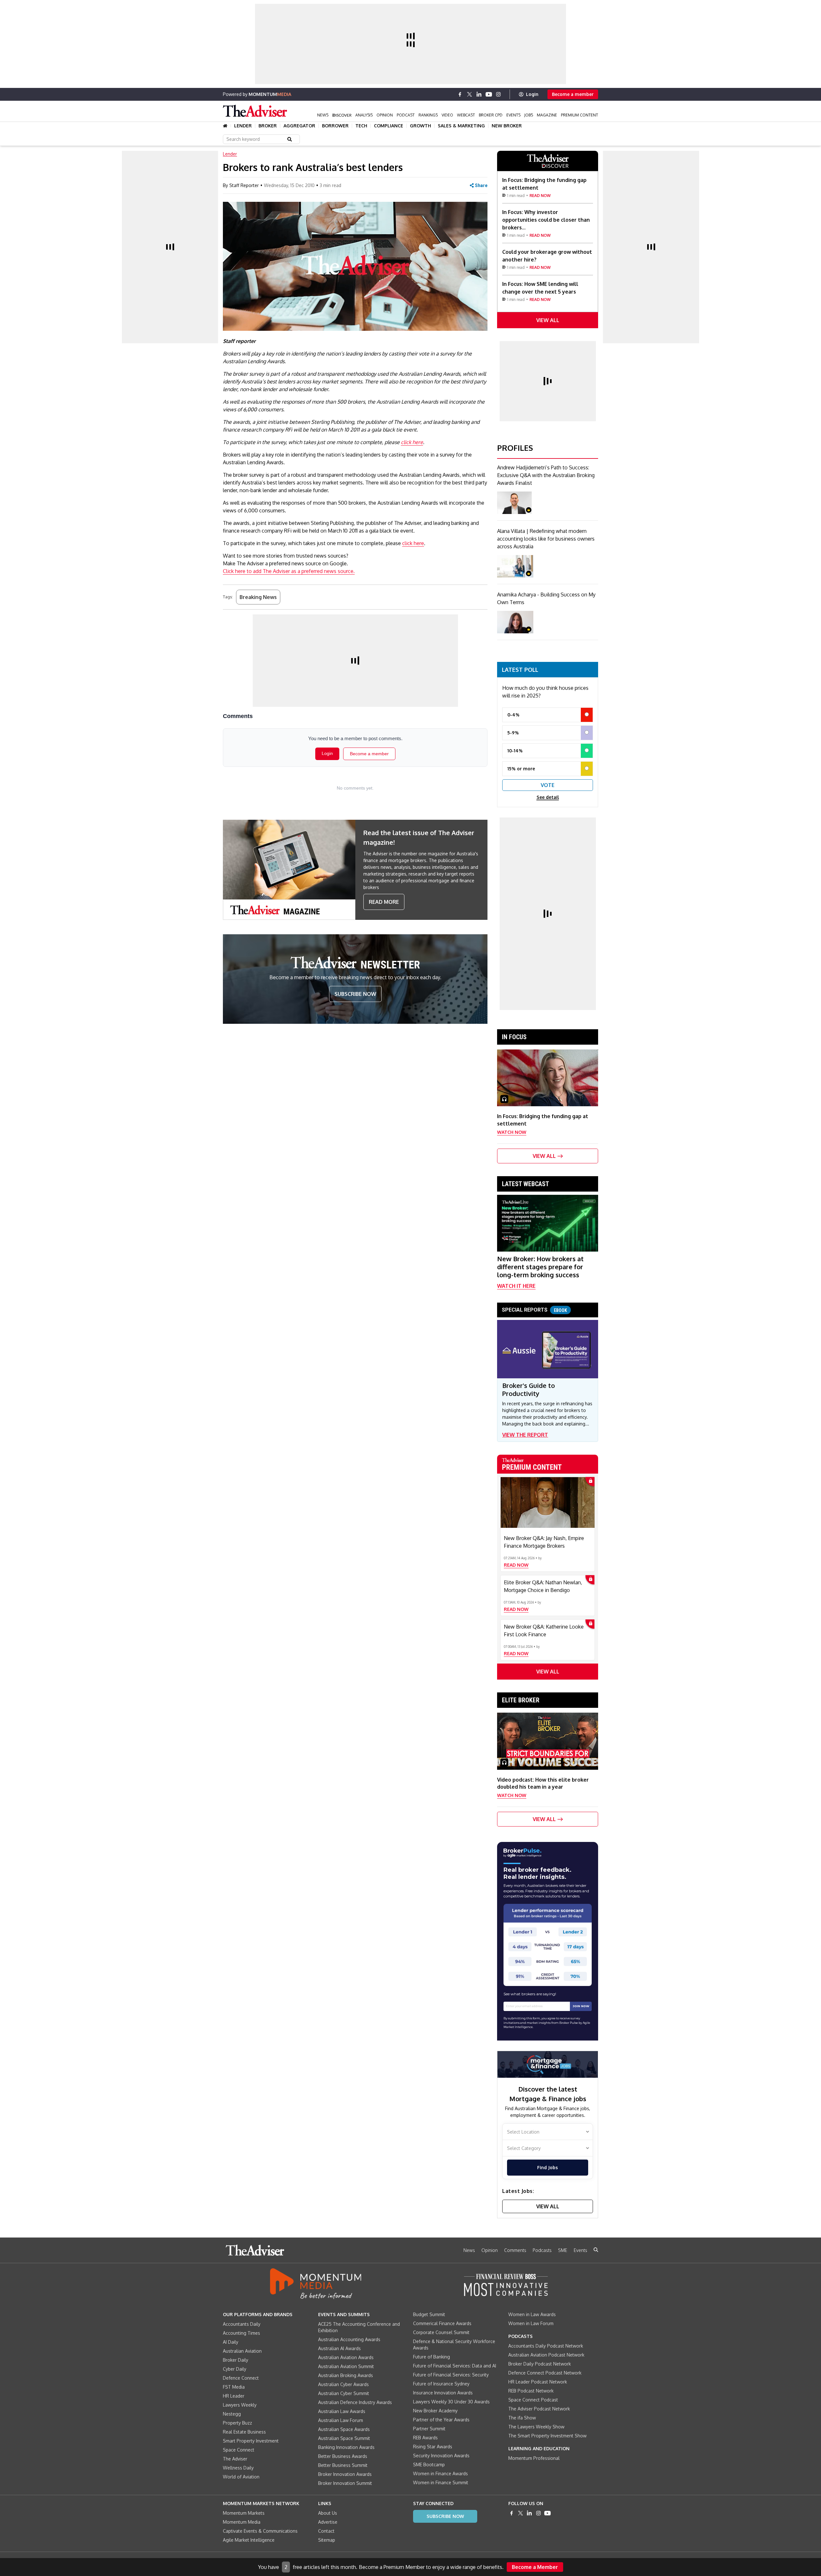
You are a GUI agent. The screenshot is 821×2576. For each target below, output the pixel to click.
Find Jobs (547, 2167)
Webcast (466, 115)
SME (563, 2250)
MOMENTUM (270, 94)
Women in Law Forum (531, 2323)
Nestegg (232, 2414)
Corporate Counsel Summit (441, 2332)
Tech (361, 126)
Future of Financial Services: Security (451, 2375)
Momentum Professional (534, 2458)
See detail (548, 797)
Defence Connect (241, 2378)
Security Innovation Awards (441, 2456)
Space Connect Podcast (533, 2400)
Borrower (335, 126)
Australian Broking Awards (346, 2375)
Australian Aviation (242, 2351)
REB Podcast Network (531, 2391)
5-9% (513, 733)
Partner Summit (429, 2429)
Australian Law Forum (341, 2420)
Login (532, 94)
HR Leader (234, 2396)
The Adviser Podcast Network (539, 2409)
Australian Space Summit (344, 2438)
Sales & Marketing (461, 126)
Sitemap (327, 2540)
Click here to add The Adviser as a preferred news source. (289, 571)
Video (447, 115)
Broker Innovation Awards (345, 2474)
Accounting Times (241, 2333)
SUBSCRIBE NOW (355, 994)
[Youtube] (489, 94)
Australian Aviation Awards (346, 2357)
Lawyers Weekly (240, 2405)
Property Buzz (237, 2423)
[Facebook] (460, 94)
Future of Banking (432, 2357)
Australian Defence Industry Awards (355, 2402)
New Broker (507, 126)
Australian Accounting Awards (349, 2339)
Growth (420, 126)
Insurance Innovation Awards (443, 2393)
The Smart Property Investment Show (547, 2436)
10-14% (515, 751)
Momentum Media (242, 2522)
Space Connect (239, 2450)
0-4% (513, 715)
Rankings (428, 115)
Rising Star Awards (433, 2447)
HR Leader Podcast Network (538, 2382)
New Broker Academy (435, 2411)
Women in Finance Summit (441, 2482)
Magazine (547, 115)
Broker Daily (236, 2360)
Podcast (406, 115)
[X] (470, 94)
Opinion (385, 115)
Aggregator (299, 126)
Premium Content (580, 115)
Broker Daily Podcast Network (540, 2364)
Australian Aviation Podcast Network (546, 2355)
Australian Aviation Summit (346, 2366)
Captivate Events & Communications (260, 2531)
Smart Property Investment (251, 2441)
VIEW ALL (548, 320)
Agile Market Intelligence (249, 2540)
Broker (268, 126)
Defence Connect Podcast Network (545, 2373)
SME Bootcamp (429, 2465)
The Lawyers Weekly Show (536, 2427)
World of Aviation (241, 2477)
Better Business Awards (343, 2456)
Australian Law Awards (342, 2411)
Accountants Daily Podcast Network (546, 2346)
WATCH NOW (512, 1132)
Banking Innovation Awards (346, 2447)
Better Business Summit (343, 2465)
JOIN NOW (581, 2006)
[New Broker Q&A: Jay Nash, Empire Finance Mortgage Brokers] (548, 1502)
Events (513, 115)
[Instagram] (498, 94)
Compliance (389, 126)
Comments (515, 2250)
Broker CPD (491, 115)
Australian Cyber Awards (343, 2384)
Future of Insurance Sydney (441, 2384)
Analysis (364, 115)
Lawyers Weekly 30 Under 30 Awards (451, 2402)
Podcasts (542, 2250)
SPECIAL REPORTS (534, 1310)
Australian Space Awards (344, 2429)
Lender (243, 126)
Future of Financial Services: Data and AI (455, 2366)
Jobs (529, 115)
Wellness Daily (238, 2468)
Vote (548, 785)
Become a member (573, 94)
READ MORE (384, 902)
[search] (596, 2250)
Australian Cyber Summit (344, 2393)
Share (481, 185)
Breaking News (258, 597)
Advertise (328, 2522)
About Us (328, 2513)
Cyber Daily (235, 2369)
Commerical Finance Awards (442, 2323)
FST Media (234, 2387)
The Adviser (235, 2459)
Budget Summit (429, 2314)
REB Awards (425, 2438)
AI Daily (231, 2342)
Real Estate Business (244, 2432)
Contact (326, 2531)
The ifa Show (522, 2418)
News (323, 115)
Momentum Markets (244, 2513)
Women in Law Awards (532, 2314)
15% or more (521, 769)
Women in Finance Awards (440, 2473)
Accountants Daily (242, 2324)
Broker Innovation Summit (345, 2483)
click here (412, 442)
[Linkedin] (479, 94)
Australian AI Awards (339, 2348)
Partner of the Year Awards (441, 2420)
